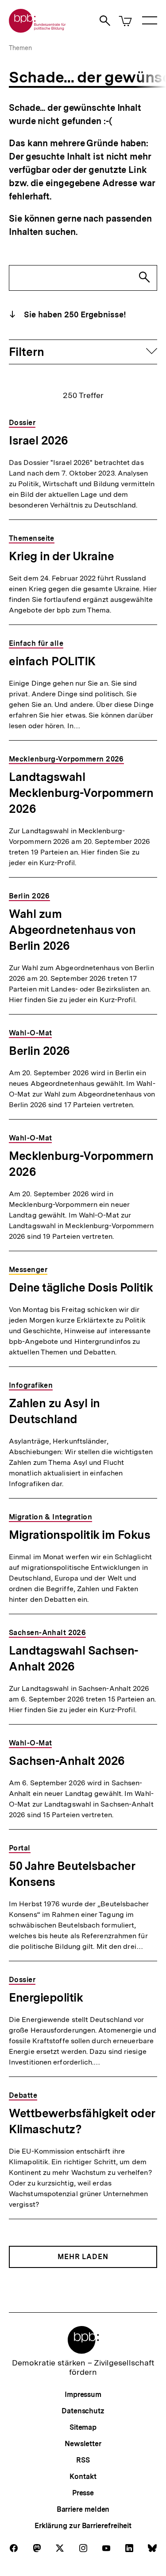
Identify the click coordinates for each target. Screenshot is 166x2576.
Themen (20, 48)
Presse (83, 2493)
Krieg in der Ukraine (61, 556)
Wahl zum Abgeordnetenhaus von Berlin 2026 (72, 930)
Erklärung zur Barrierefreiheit (83, 2526)
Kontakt (83, 2476)
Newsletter (83, 2444)
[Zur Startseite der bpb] (38, 30)
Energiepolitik (46, 1997)
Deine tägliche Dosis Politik (81, 1287)
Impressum (83, 2395)
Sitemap (83, 2427)
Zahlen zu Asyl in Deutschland (54, 1411)
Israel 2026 (39, 440)
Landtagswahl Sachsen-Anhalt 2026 (74, 1658)
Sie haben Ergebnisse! (74, 314)
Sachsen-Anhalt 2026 (67, 1761)
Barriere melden (83, 2509)
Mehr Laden (83, 2257)
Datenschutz (83, 2411)
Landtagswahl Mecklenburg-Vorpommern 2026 (81, 793)
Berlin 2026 (39, 1051)
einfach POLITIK (52, 661)
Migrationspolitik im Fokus (79, 1535)
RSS (83, 2460)
